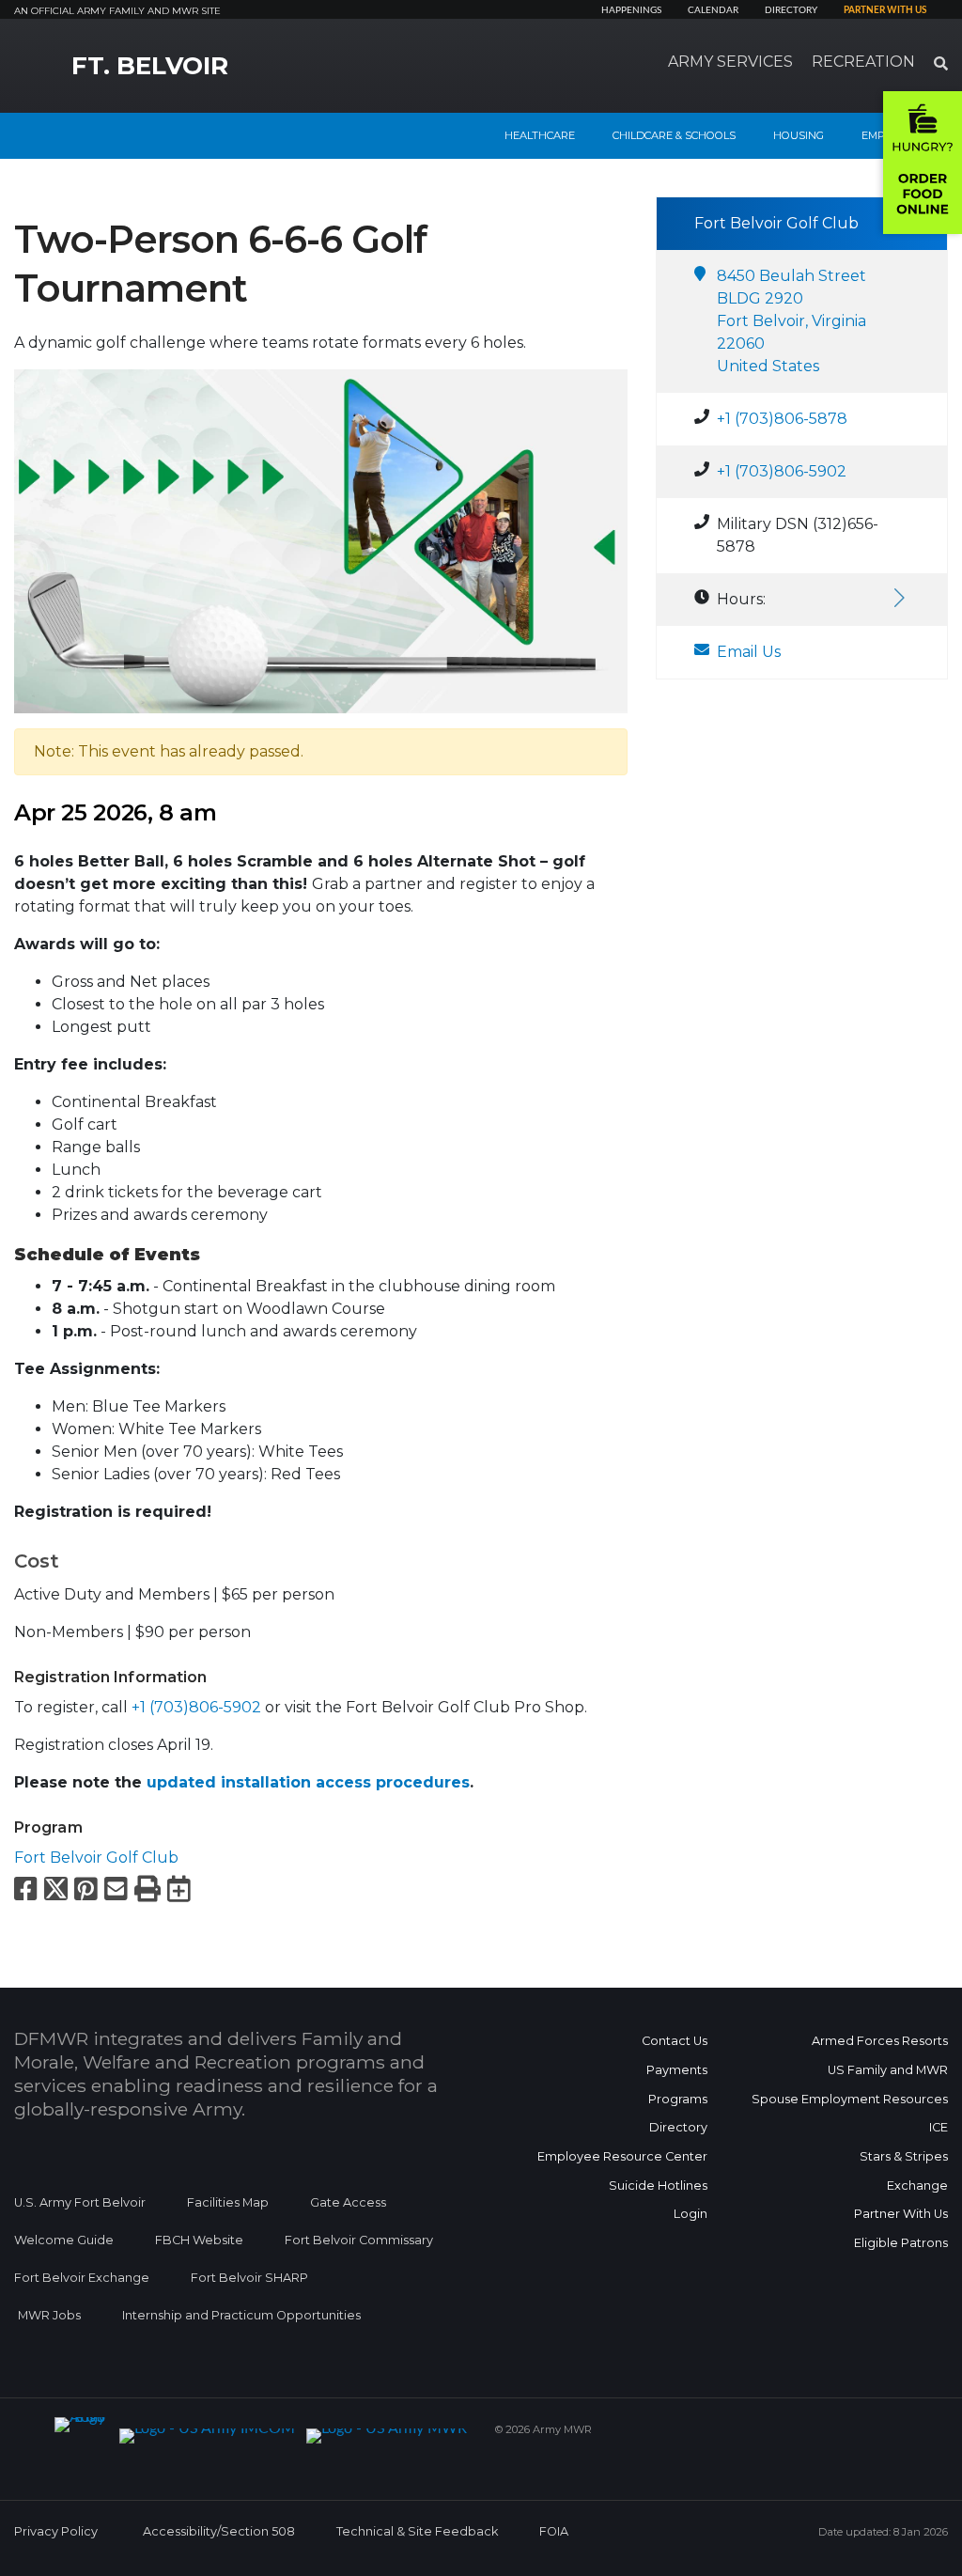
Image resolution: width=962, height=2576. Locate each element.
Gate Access (348, 2202)
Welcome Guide (64, 2240)
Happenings (631, 10)
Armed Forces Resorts (880, 2041)
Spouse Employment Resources (850, 2099)
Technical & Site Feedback (417, 2531)
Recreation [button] (863, 62)
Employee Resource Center (622, 2156)
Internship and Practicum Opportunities (241, 2315)
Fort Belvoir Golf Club (96, 1858)
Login (690, 2214)
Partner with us (885, 10)
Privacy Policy (56, 2531)
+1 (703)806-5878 (782, 419)
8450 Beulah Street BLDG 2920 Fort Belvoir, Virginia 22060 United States (791, 321)
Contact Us (675, 2041)
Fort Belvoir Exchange (82, 2278)
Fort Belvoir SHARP (249, 2278)
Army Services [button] (730, 62)
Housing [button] (799, 135)
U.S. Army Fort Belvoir (80, 2202)
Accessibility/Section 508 (219, 2531)
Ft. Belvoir (150, 66)
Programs (678, 2099)
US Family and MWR (888, 2070)
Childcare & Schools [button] (674, 135)
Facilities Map (228, 2202)
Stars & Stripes (904, 2156)
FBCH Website (199, 2240)
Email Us (749, 652)
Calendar (713, 10)
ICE (939, 2127)
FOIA (554, 2531)
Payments (677, 2070)
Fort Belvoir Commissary (359, 2240)
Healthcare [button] (540, 135)
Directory (791, 10)
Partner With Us (901, 2214)
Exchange (917, 2186)
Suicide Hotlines (658, 2186)
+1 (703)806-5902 (196, 1707)
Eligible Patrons (901, 2243)
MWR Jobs (49, 2315)
